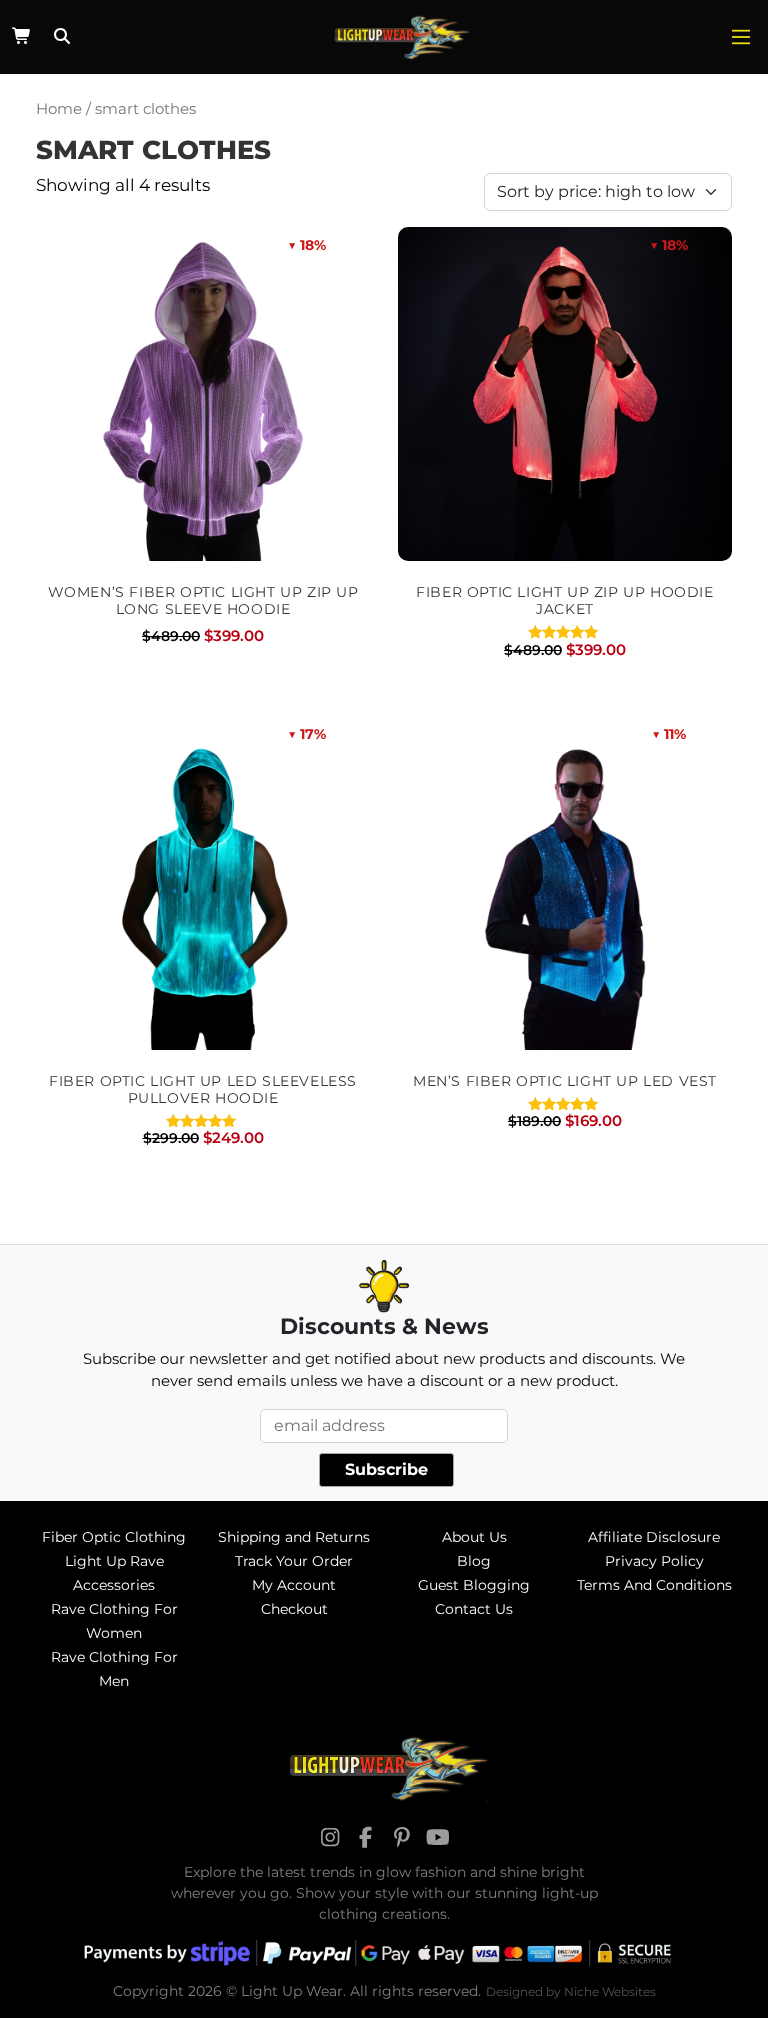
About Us (474, 1537)
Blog (474, 1561)
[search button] (59, 37)
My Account (294, 1585)
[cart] (22, 36)
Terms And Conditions (654, 1585)
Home (59, 109)
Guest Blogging (474, 1585)
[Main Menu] (741, 37)
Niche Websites (610, 1991)
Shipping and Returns (294, 1537)
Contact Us (474, 1609)
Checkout (294, 1609)
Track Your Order (294, 1561)
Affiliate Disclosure (654, 1537)
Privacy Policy (654, 1561)
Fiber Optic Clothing (114, 1537)
